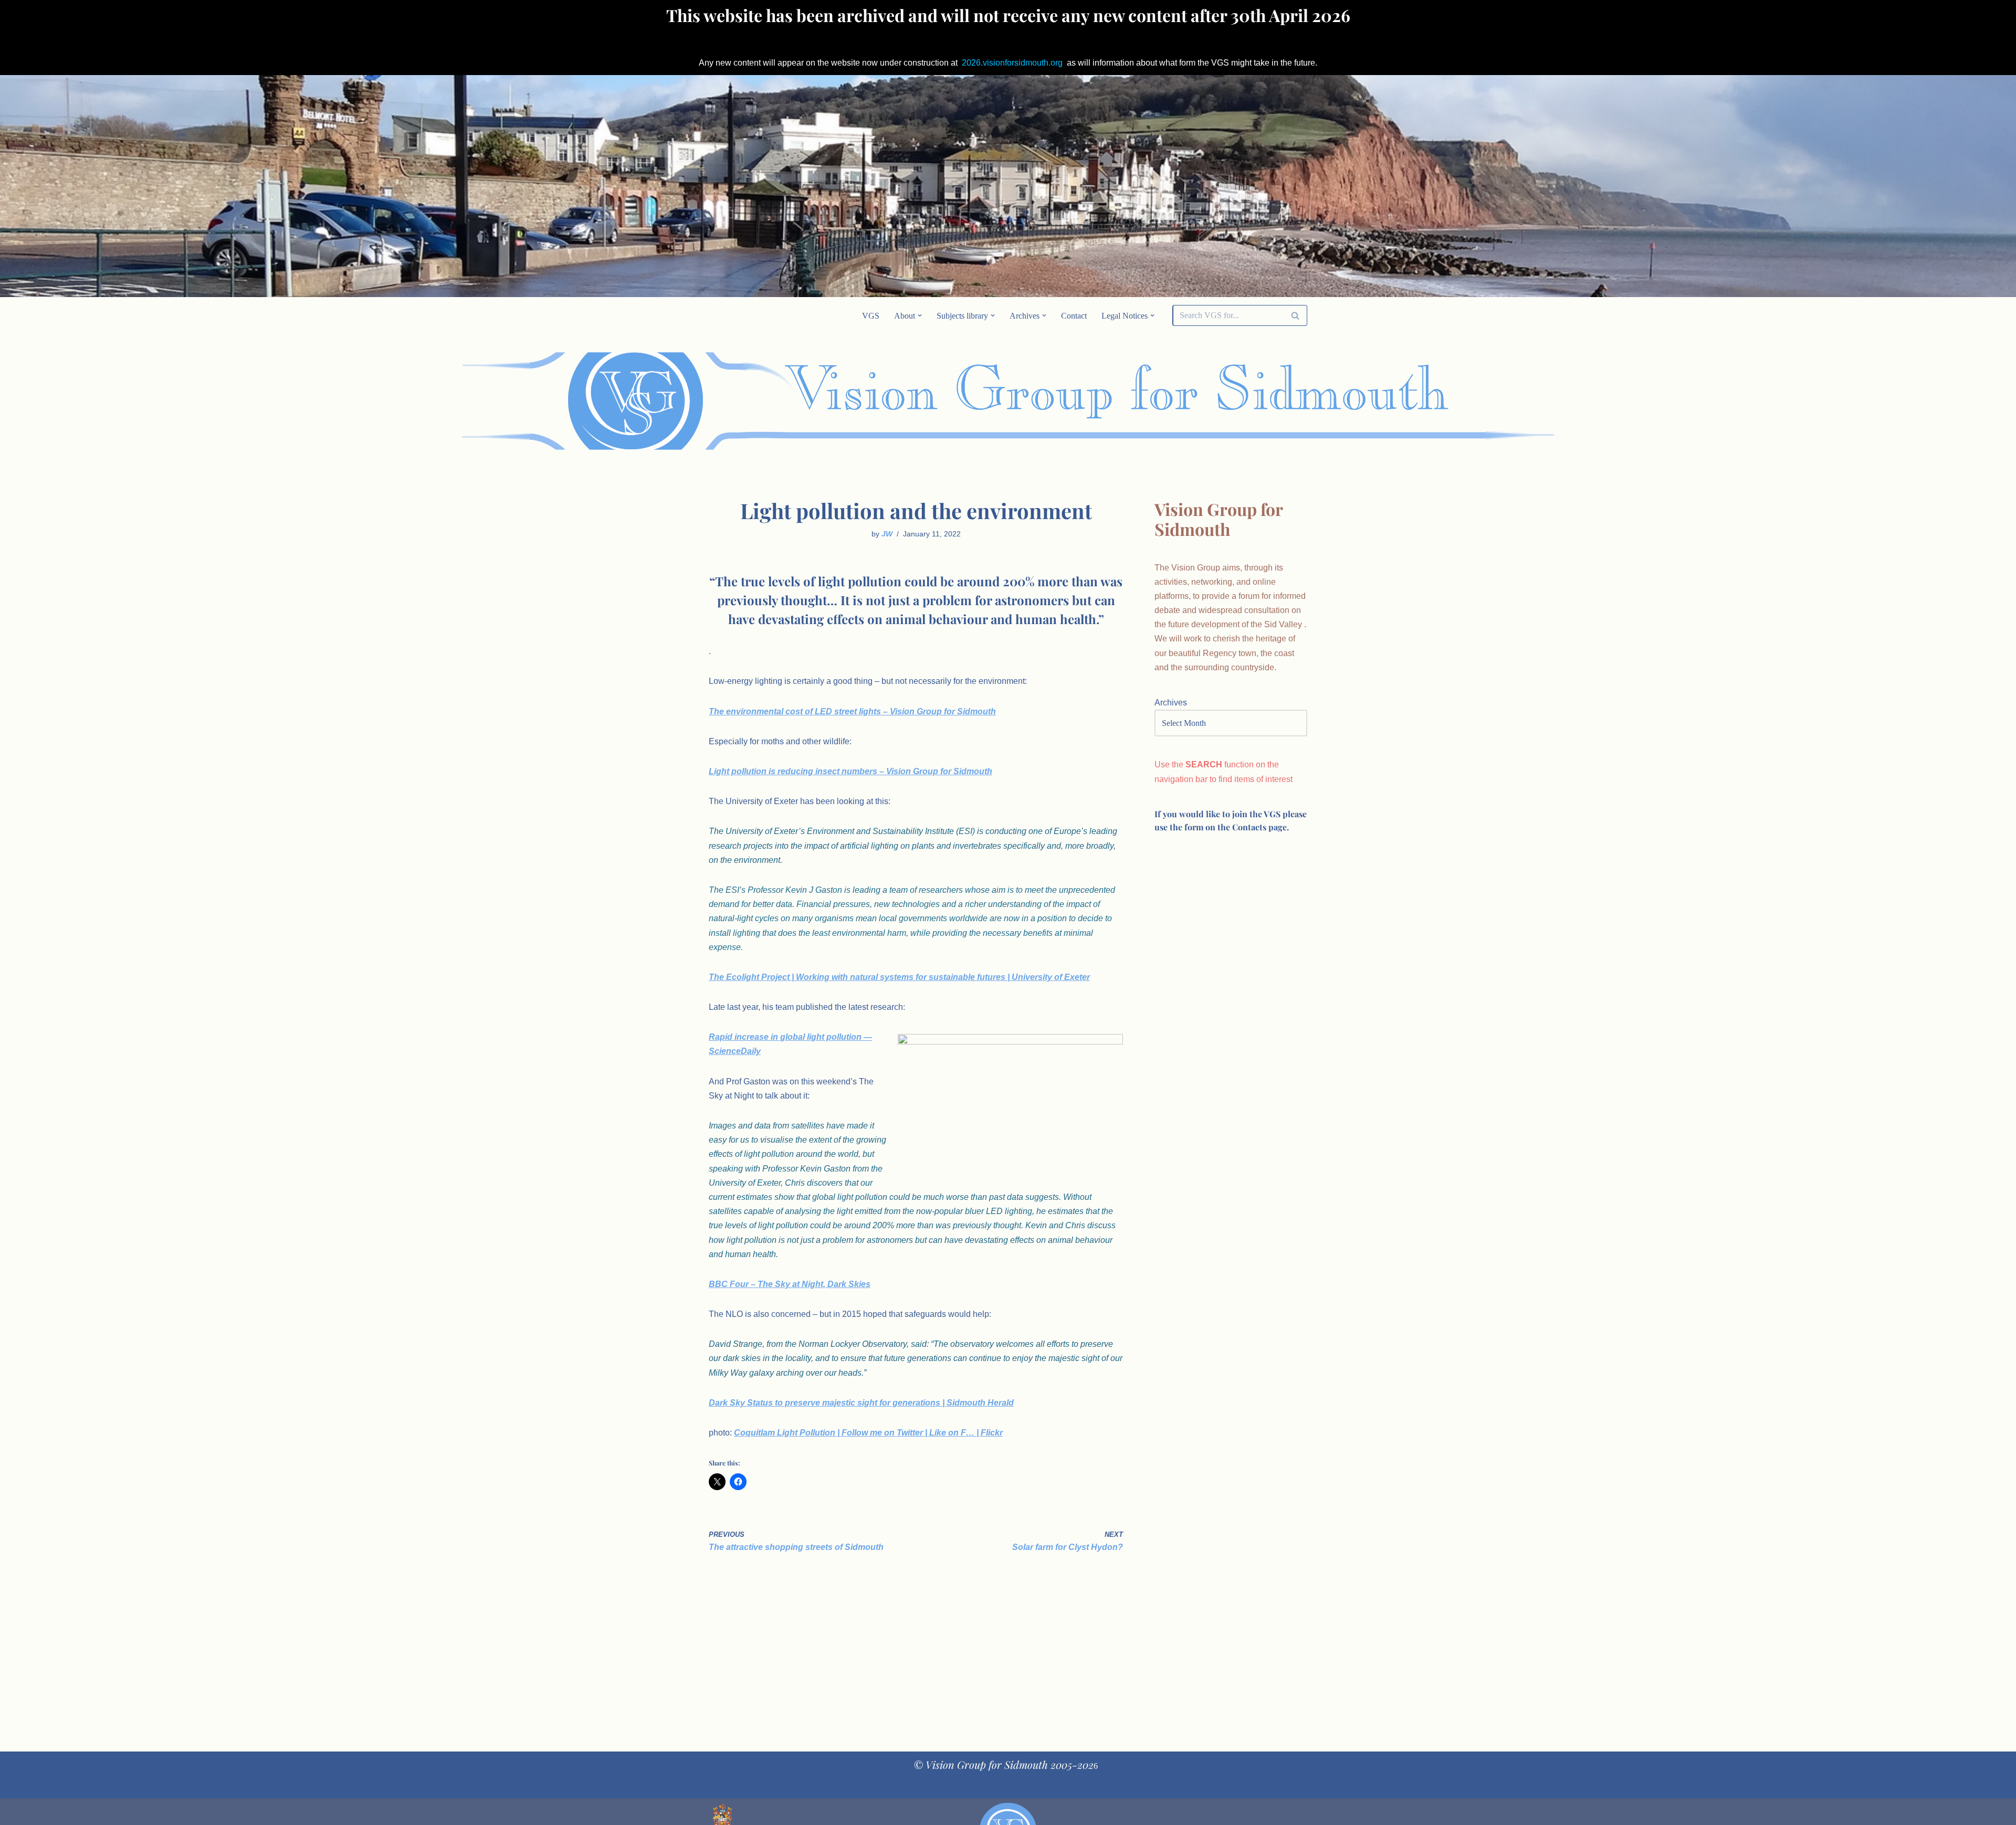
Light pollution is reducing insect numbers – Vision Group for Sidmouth (850, 771)
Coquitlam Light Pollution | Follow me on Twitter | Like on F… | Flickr (868, 1433)
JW (887, 534)
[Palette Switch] (1223, 401)
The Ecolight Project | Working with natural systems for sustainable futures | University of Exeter (899, 977)
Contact (1074, 316)
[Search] (1295, 315)
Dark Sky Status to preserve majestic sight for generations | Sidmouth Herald (861, 1403)
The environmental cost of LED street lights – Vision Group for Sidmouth (852, 711)
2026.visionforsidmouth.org (1012, 63)
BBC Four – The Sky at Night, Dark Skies (790, 1284)
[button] (920, 315)
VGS (871, 316)
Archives (1171, 703)
